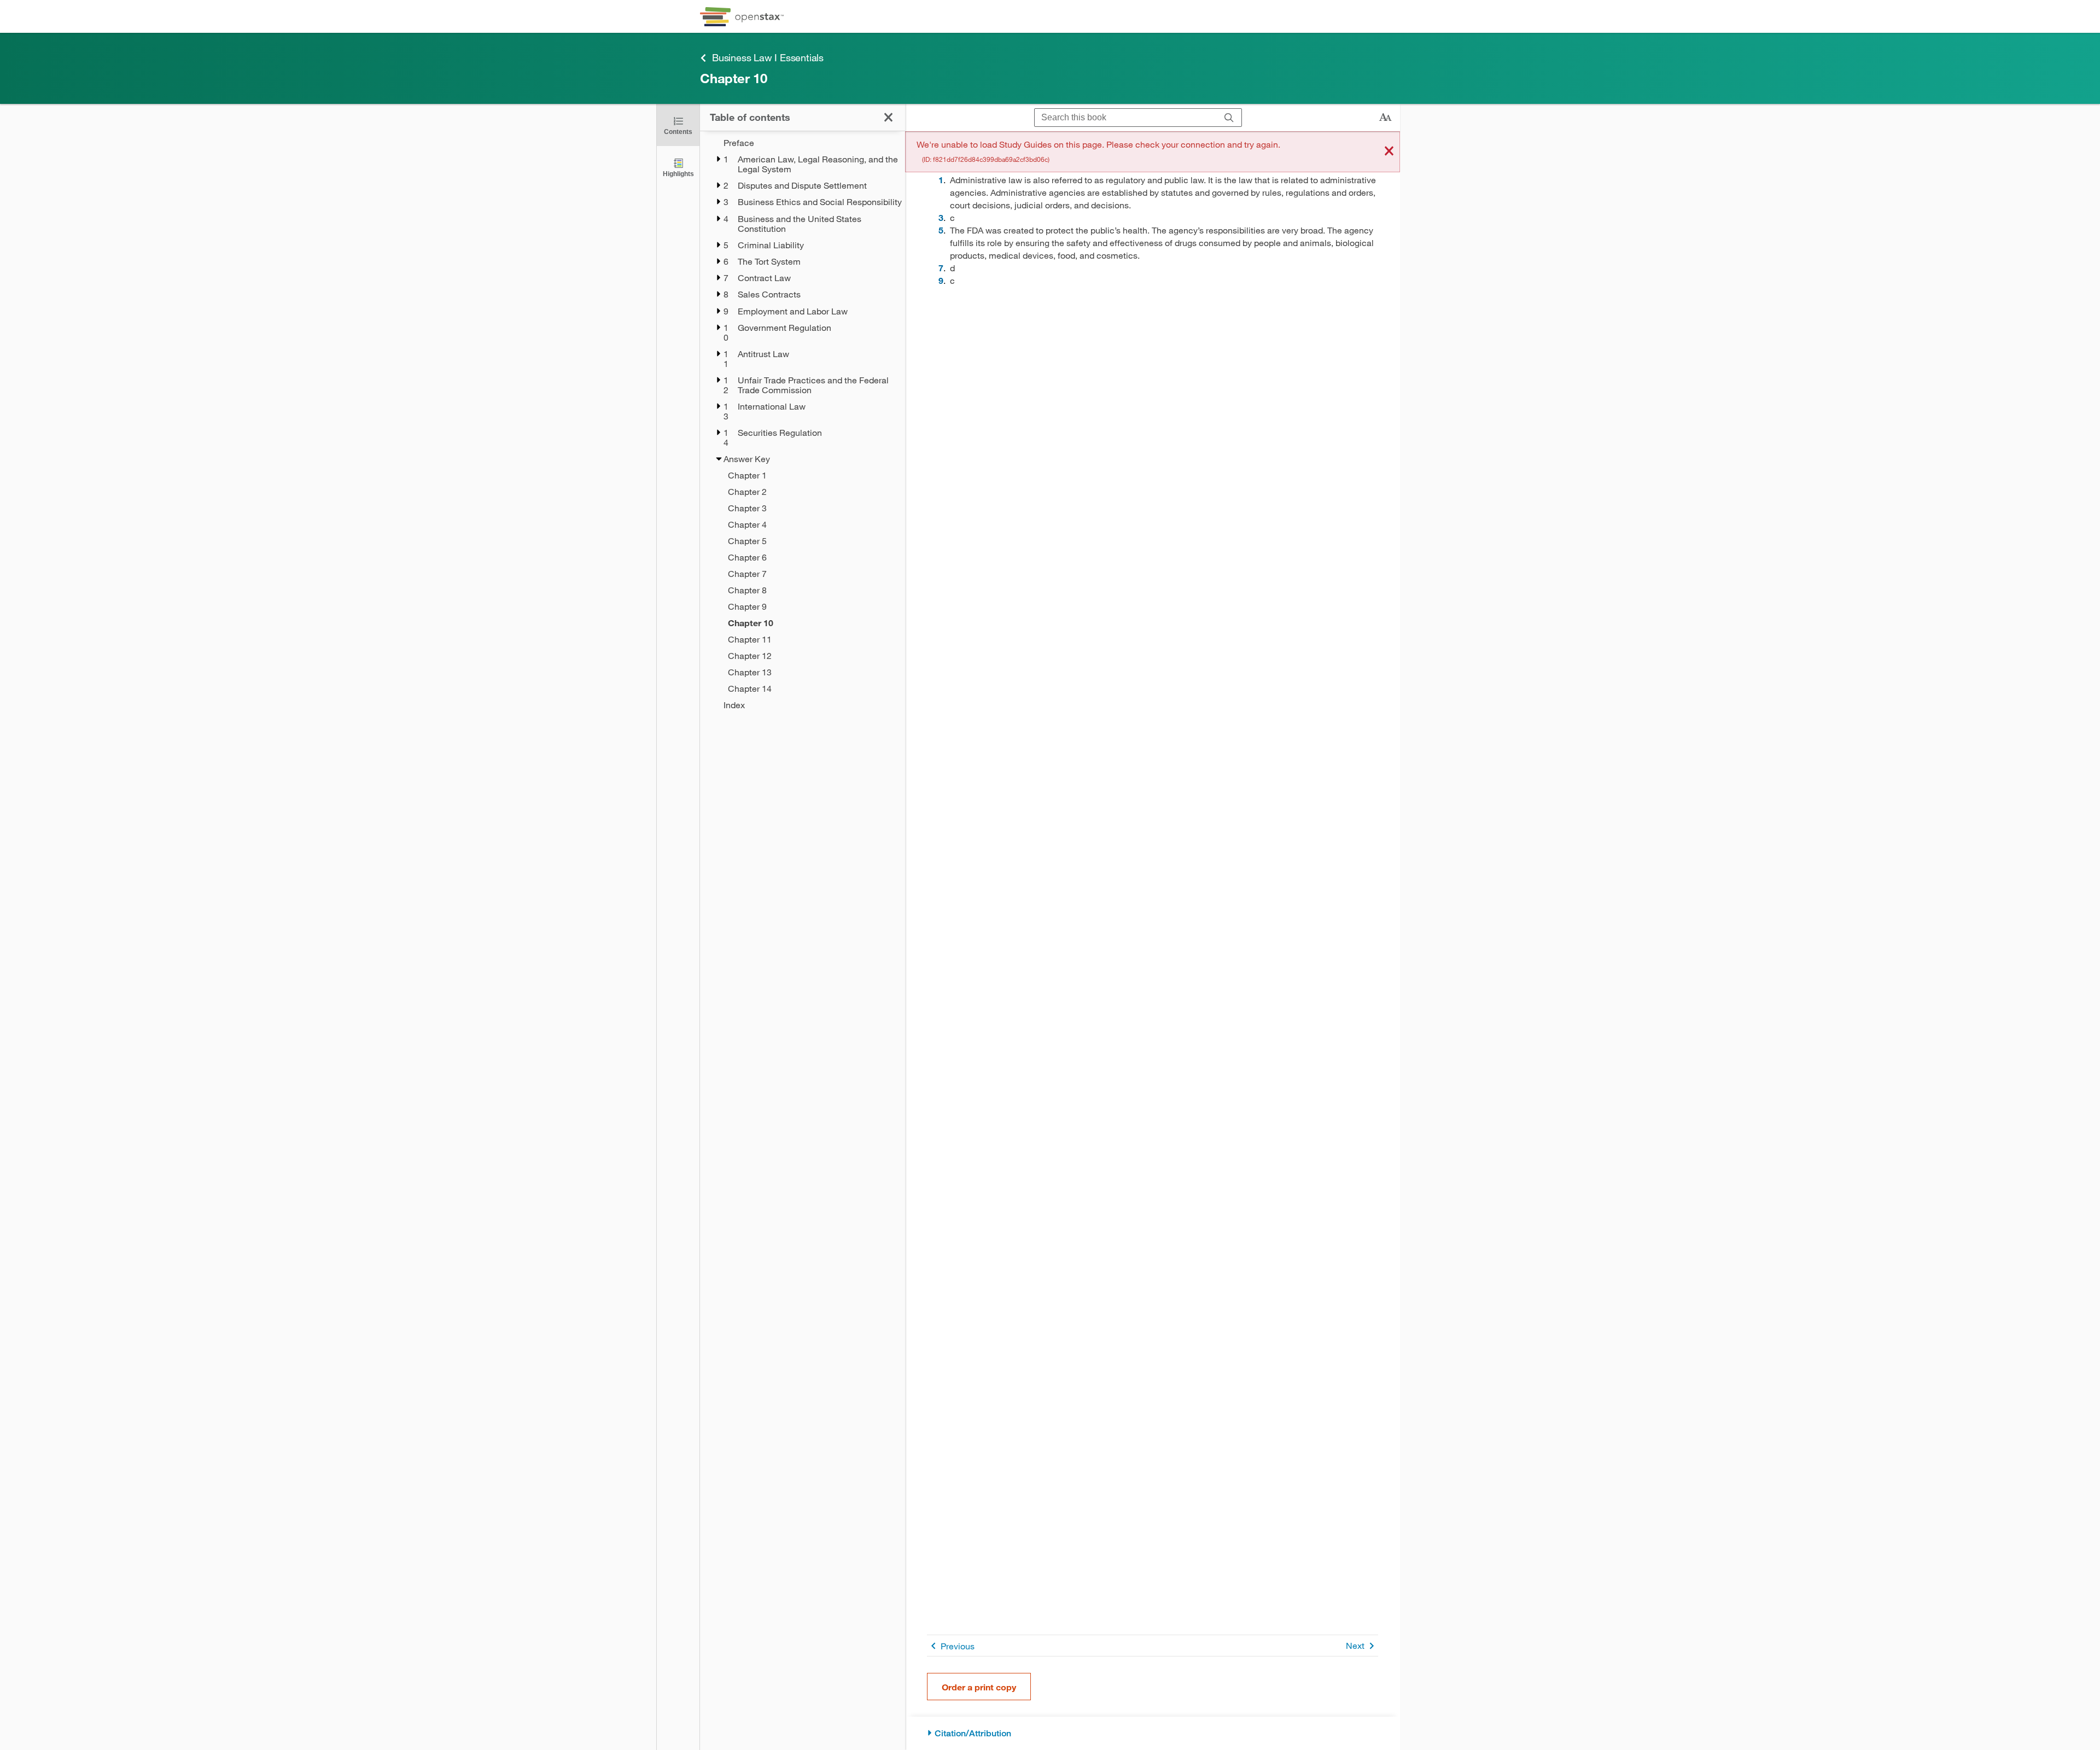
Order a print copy (979, 1687)
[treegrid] (803, 424)
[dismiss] (1389, 152)
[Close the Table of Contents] (888, 117)
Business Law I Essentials (768, 57)
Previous (958, 1646)
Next (1355, 1645)
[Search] (1229, 118)
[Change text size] (1385, 118)
